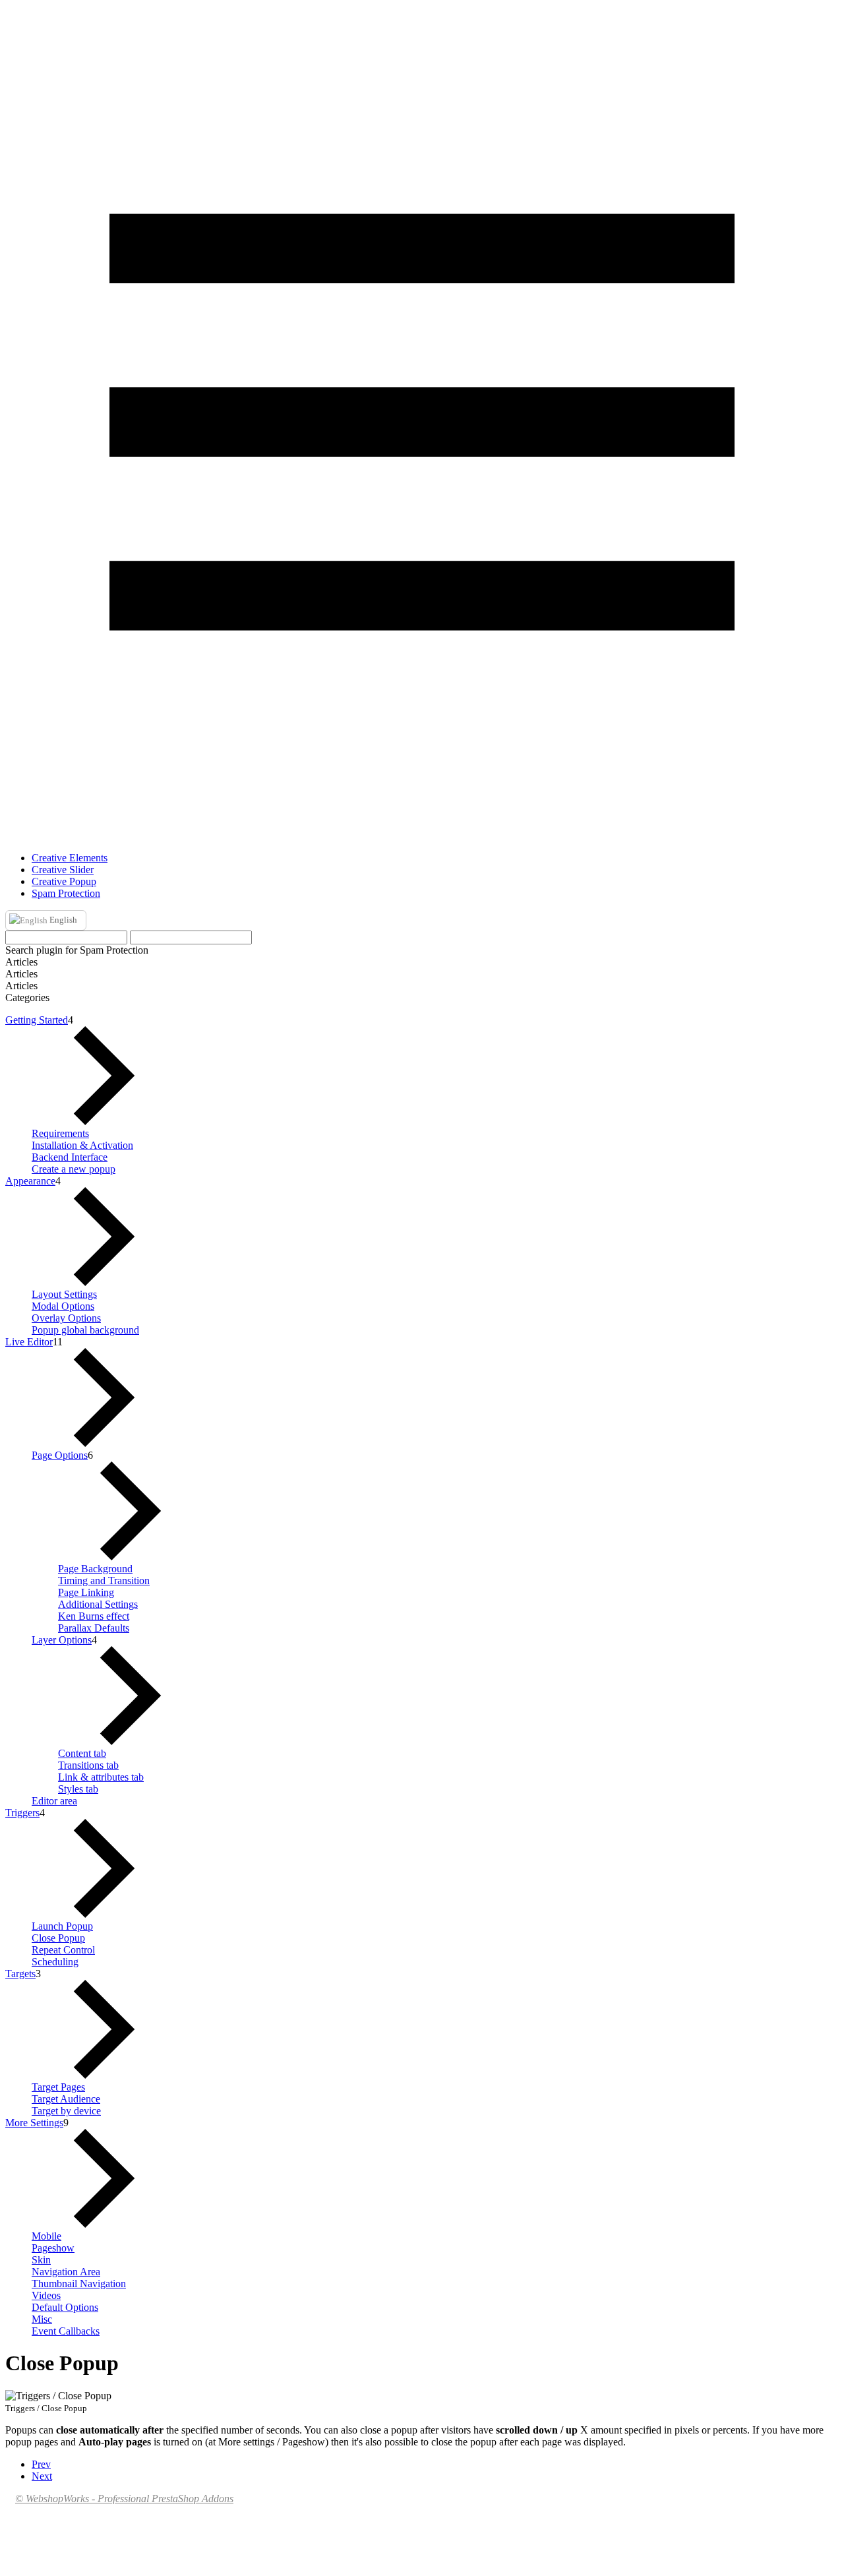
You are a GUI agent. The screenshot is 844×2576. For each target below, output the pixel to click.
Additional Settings (98, 1604)
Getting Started (37, 1020)
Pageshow (53, 2248)
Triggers (22, 1813)
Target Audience (66, 2099)
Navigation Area (66, 2272)
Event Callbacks (66, 2331)
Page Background (95, 1569)
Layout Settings (64, 1294)
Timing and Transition (104, 1580)
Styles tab (78, 1789)
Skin (41, 2260)
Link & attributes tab (101, 1777)
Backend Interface (70, 1157)
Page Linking (86, 1592)
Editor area (54, 1801)
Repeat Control (63, 1950)
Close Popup (58, 1938)
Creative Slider (63, 870)
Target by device (66, 2111)
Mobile (46, 2236)
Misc (42, 2319)
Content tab (82, 1753)
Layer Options (62, 1640)
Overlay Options (66, 1318)
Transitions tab (88, 1765)
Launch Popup (62, 1926)
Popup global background (85, 1330)
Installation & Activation (82, 1145)
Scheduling (55, 1962)
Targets (20, 1974)
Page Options (60, 1455)
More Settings (34, 2123)
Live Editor (29, 1342)
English (62, 920)
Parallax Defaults (94, 1628)
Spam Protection (66, 893)
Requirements (60, 1133)
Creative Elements (70, 858)
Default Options (65, 2307)
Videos (46, 2295)
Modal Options (63, 1306)
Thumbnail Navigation (79, 2284)
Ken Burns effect (94, 1616)
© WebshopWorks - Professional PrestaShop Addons (124, 2499)
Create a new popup (74, 1169)
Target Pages (58, 2087)
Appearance (30, 1181)
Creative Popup (64, 881)
